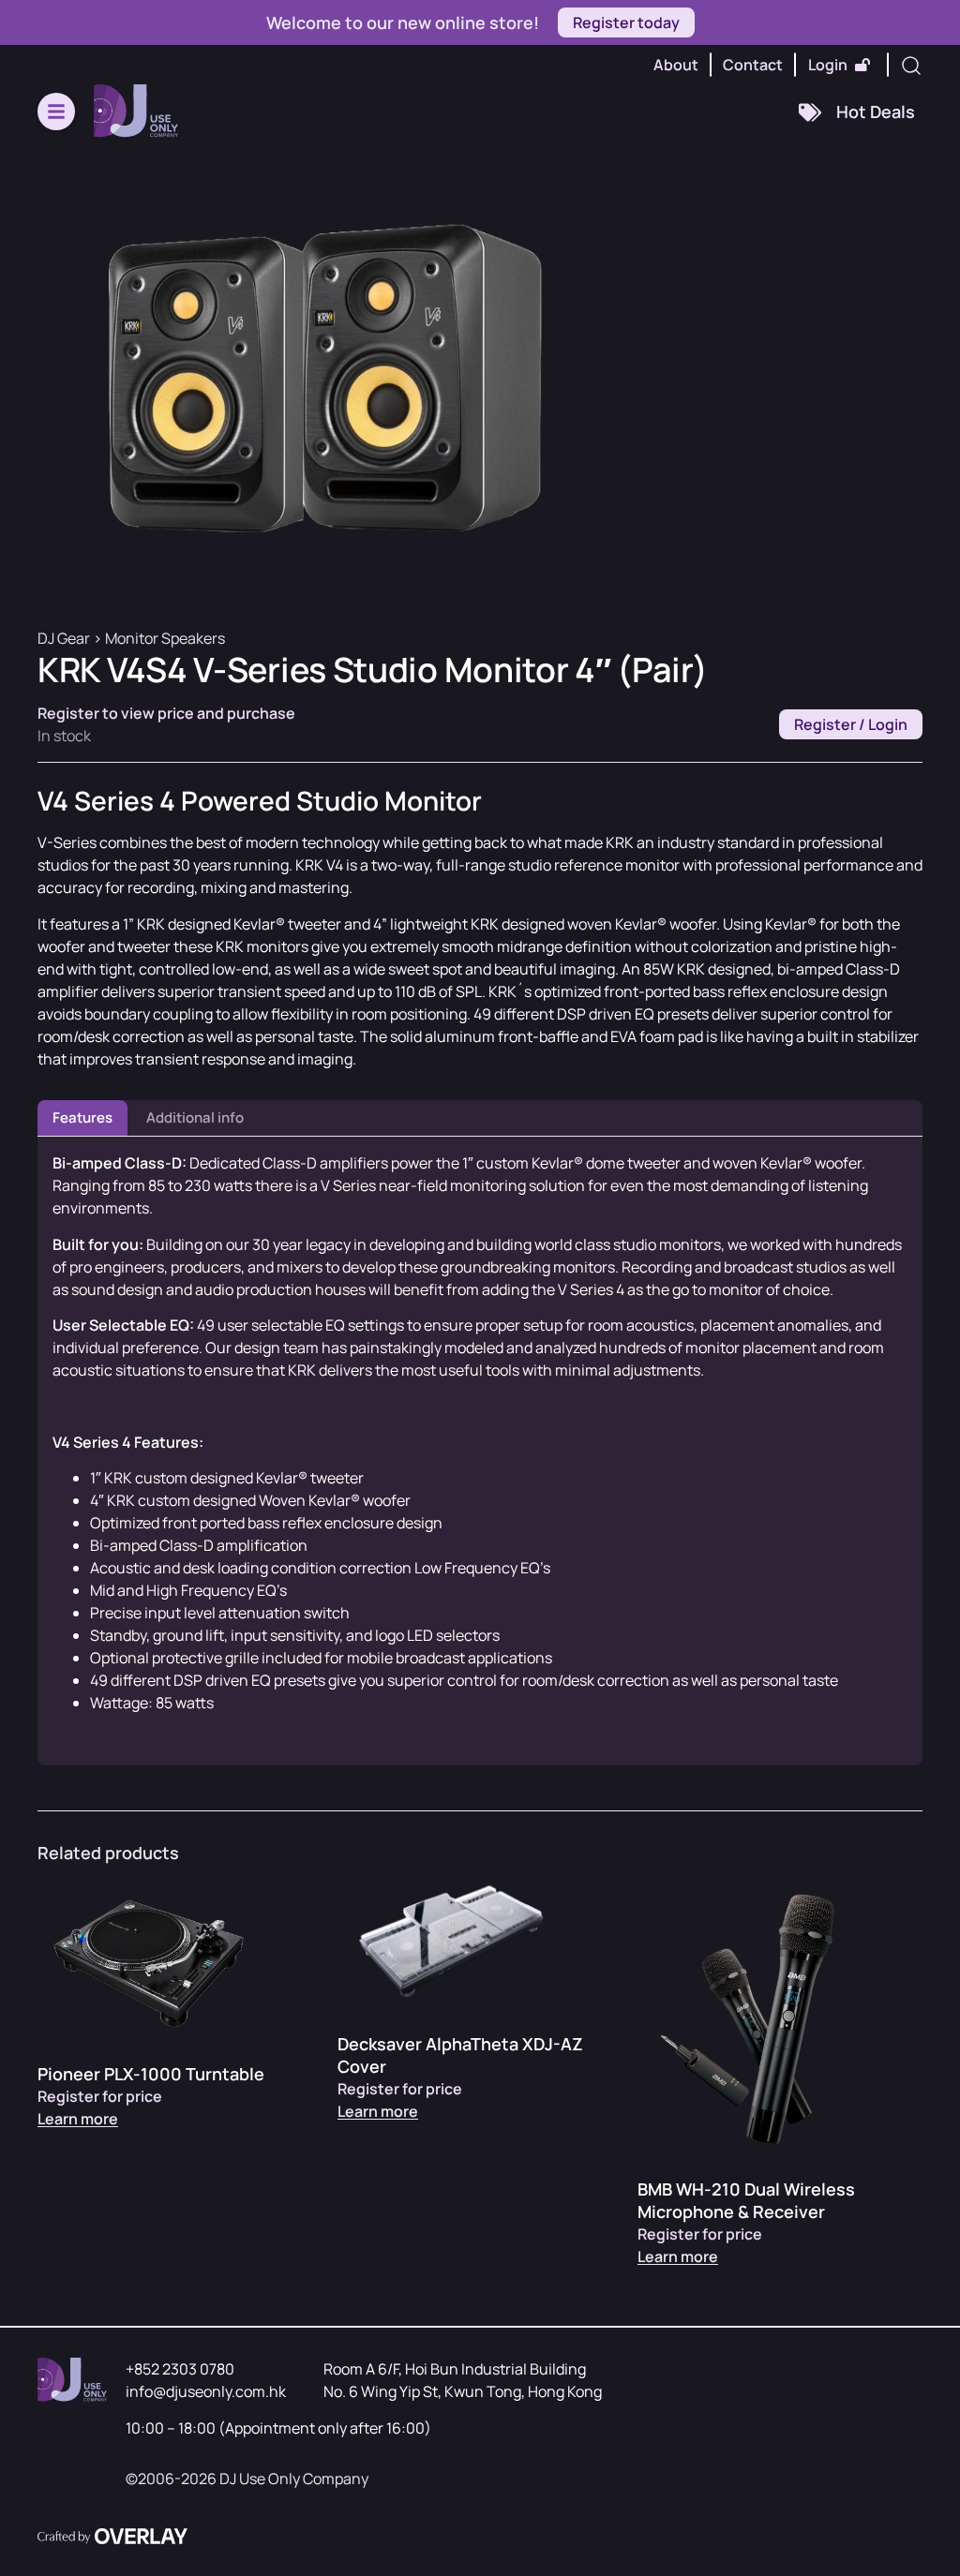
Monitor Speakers (165, 638)
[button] (56, 112)
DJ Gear (64, 638)
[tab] (82, 1118)
